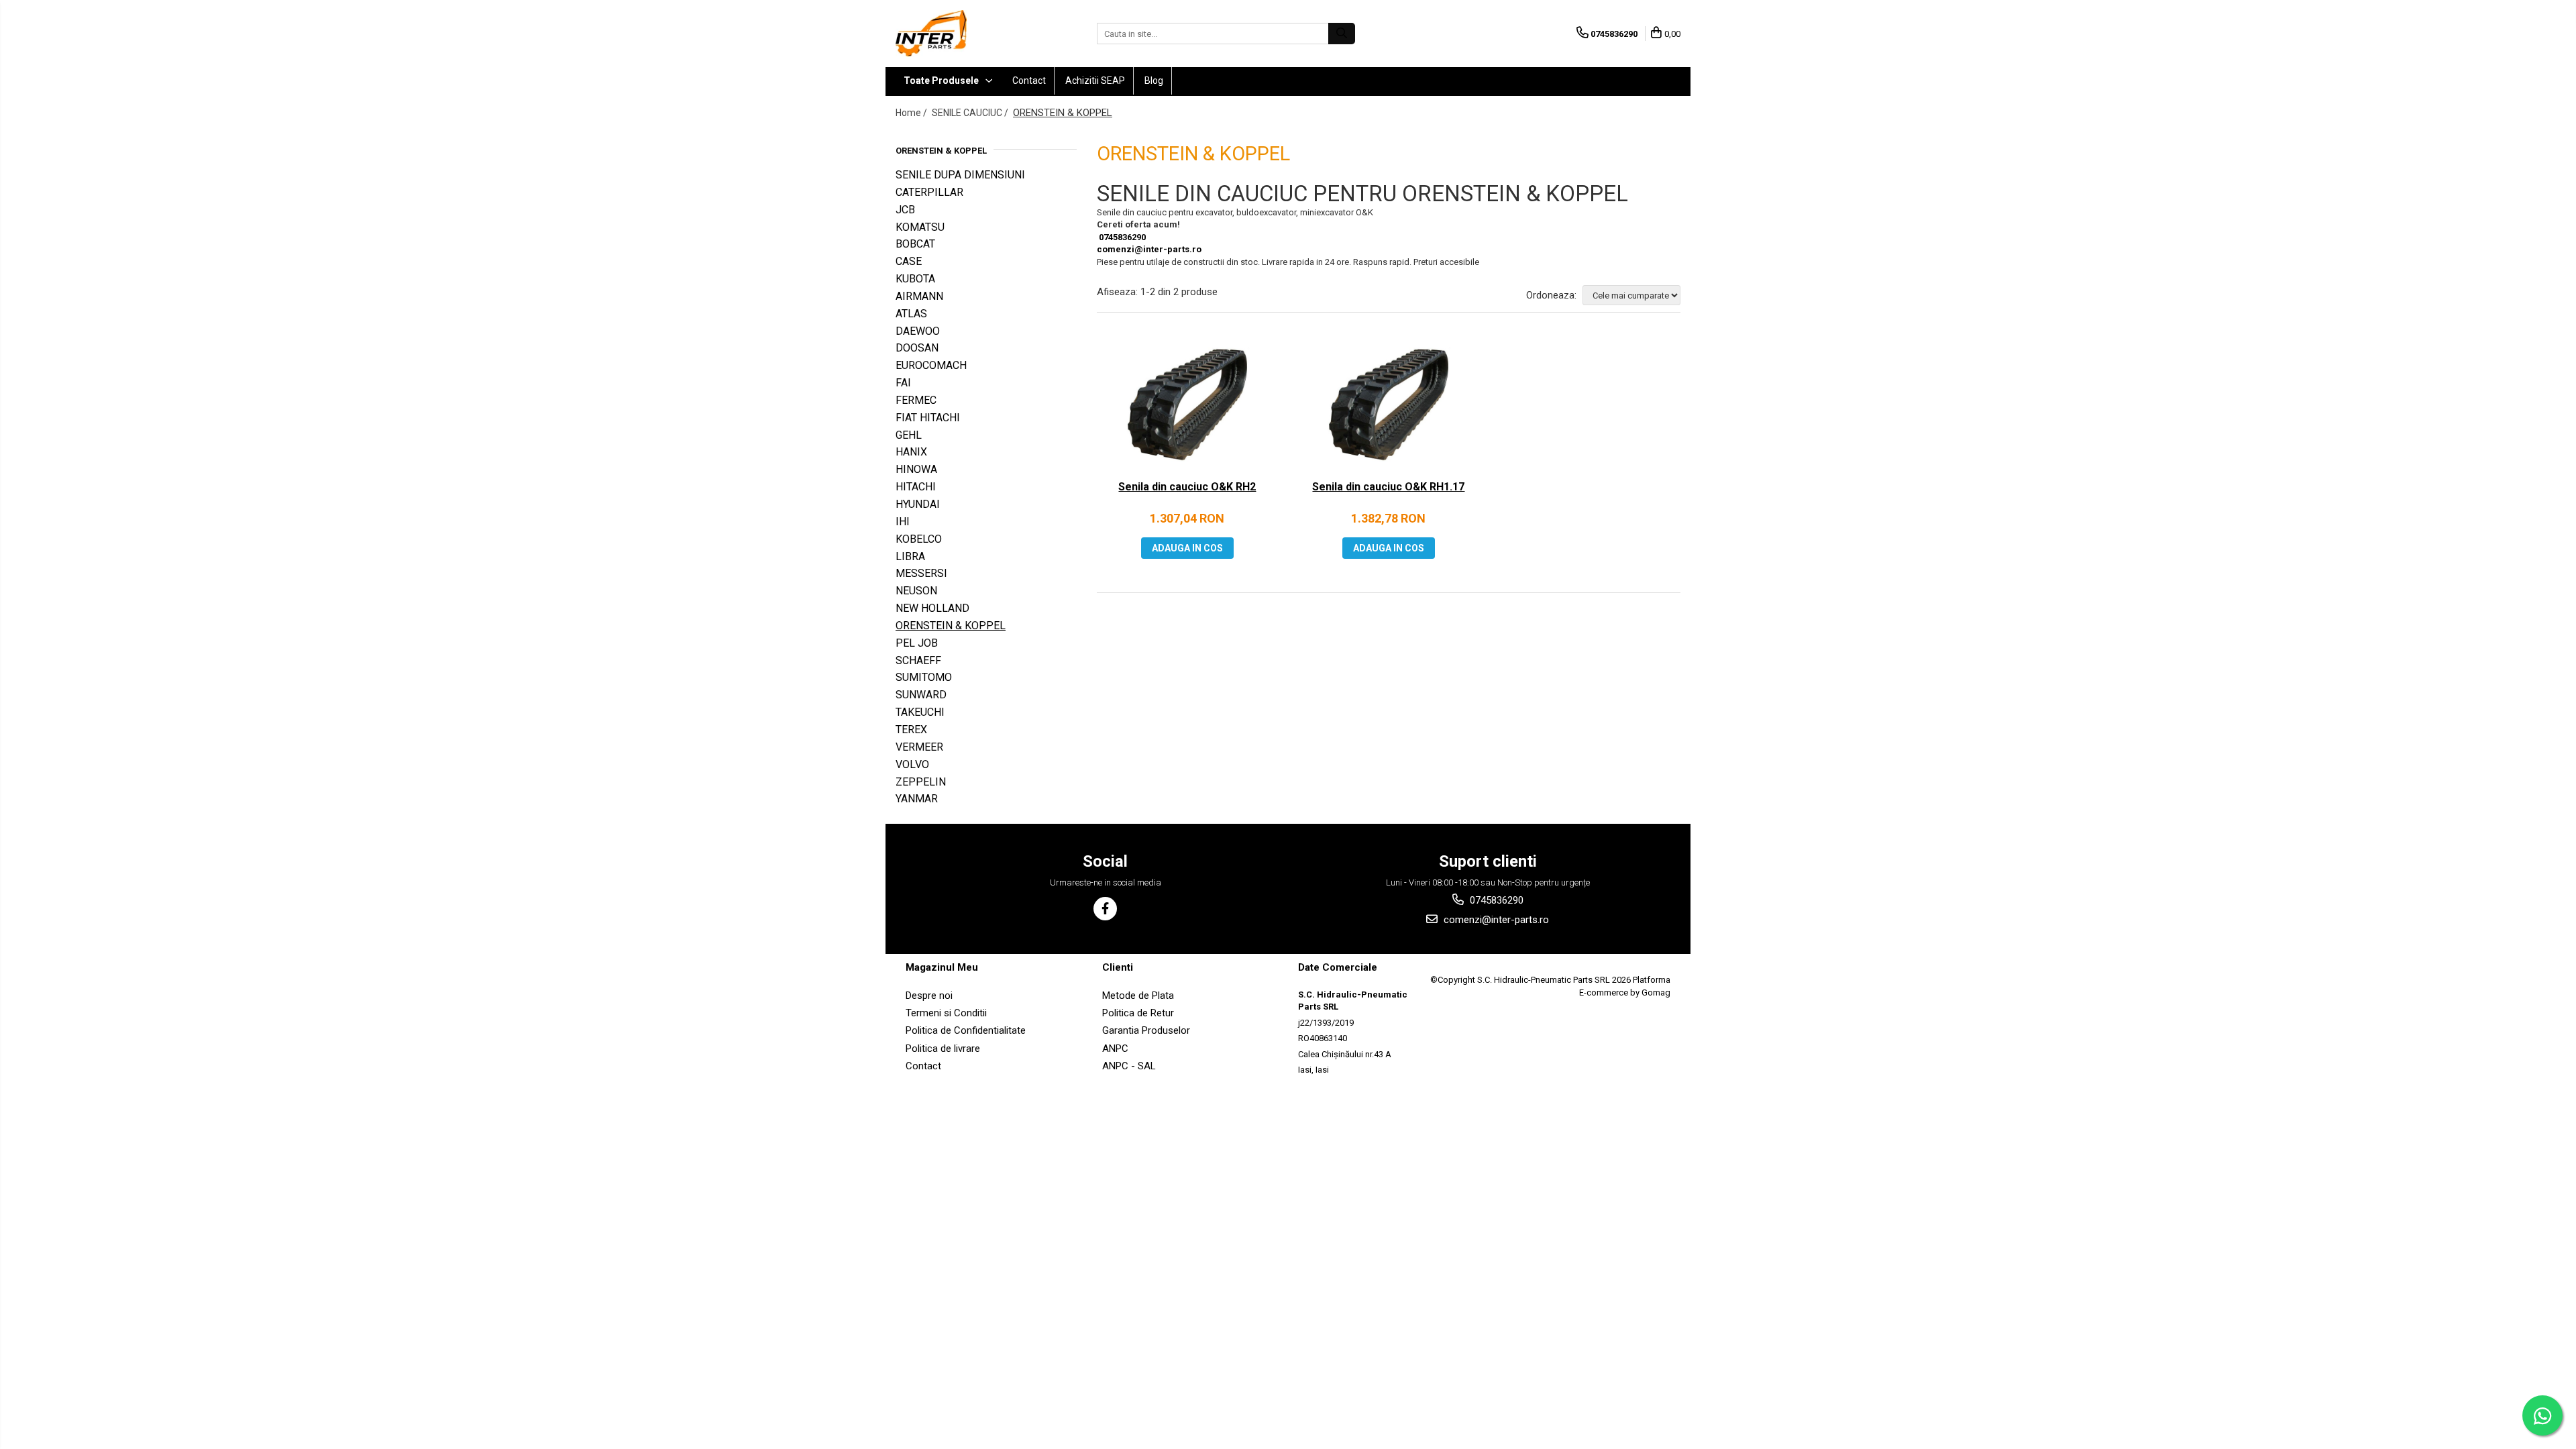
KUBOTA (915, 279)
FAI (903, 383)
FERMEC (916, 400)
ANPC (1115, 1049)
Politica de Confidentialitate (966, 1030)
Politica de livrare (943, 1049)
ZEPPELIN (921, 782)
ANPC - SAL (1129, 1066)
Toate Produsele (942, 80)
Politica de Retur (1138, 1013)
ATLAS (911, 314)
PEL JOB (917, 643)
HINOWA (916, 469)
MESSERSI (921, 573)
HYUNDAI (918, 504)
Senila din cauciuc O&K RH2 (1187, 487)
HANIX (911, 452)
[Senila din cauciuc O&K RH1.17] (1389, 407)
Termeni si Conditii (946, 1013)
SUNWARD (921, 695)
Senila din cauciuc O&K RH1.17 (1388, 487)
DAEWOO (918, 331)
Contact (1029, 80)
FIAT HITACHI (928, 418)
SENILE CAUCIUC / (971, 113)
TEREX (911, 730)
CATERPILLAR (929, 192)
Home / (912, 113)
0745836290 (1121, 237)
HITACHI (916, 487)
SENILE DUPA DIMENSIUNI (960, 175)
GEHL (909, 435)
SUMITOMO (924, 677)
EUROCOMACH (931, 365)
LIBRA (910, 556)
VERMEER (919, 747)
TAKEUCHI (920, 712)
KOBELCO (919, 539)
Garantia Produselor (1146, 1030)
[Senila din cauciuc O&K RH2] (1187, 407)
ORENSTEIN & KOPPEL (951, 626)
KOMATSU (920, 227)
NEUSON (916, 591)
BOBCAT (915, 244)
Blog (1154, 80)
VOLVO (912, 764)
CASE (909, 261)
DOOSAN (917, 348)
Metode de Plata (1138, 996)
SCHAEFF (918, 660)
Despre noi (929, 996)
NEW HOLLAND (932, 608)
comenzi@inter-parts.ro (1149, 249)
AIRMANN (919, 296)
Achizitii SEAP (1095, 80)
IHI (903, 522)
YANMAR (917, 799)
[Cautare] (1342, 34)
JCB (905, 210)
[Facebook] (1105, 909)
